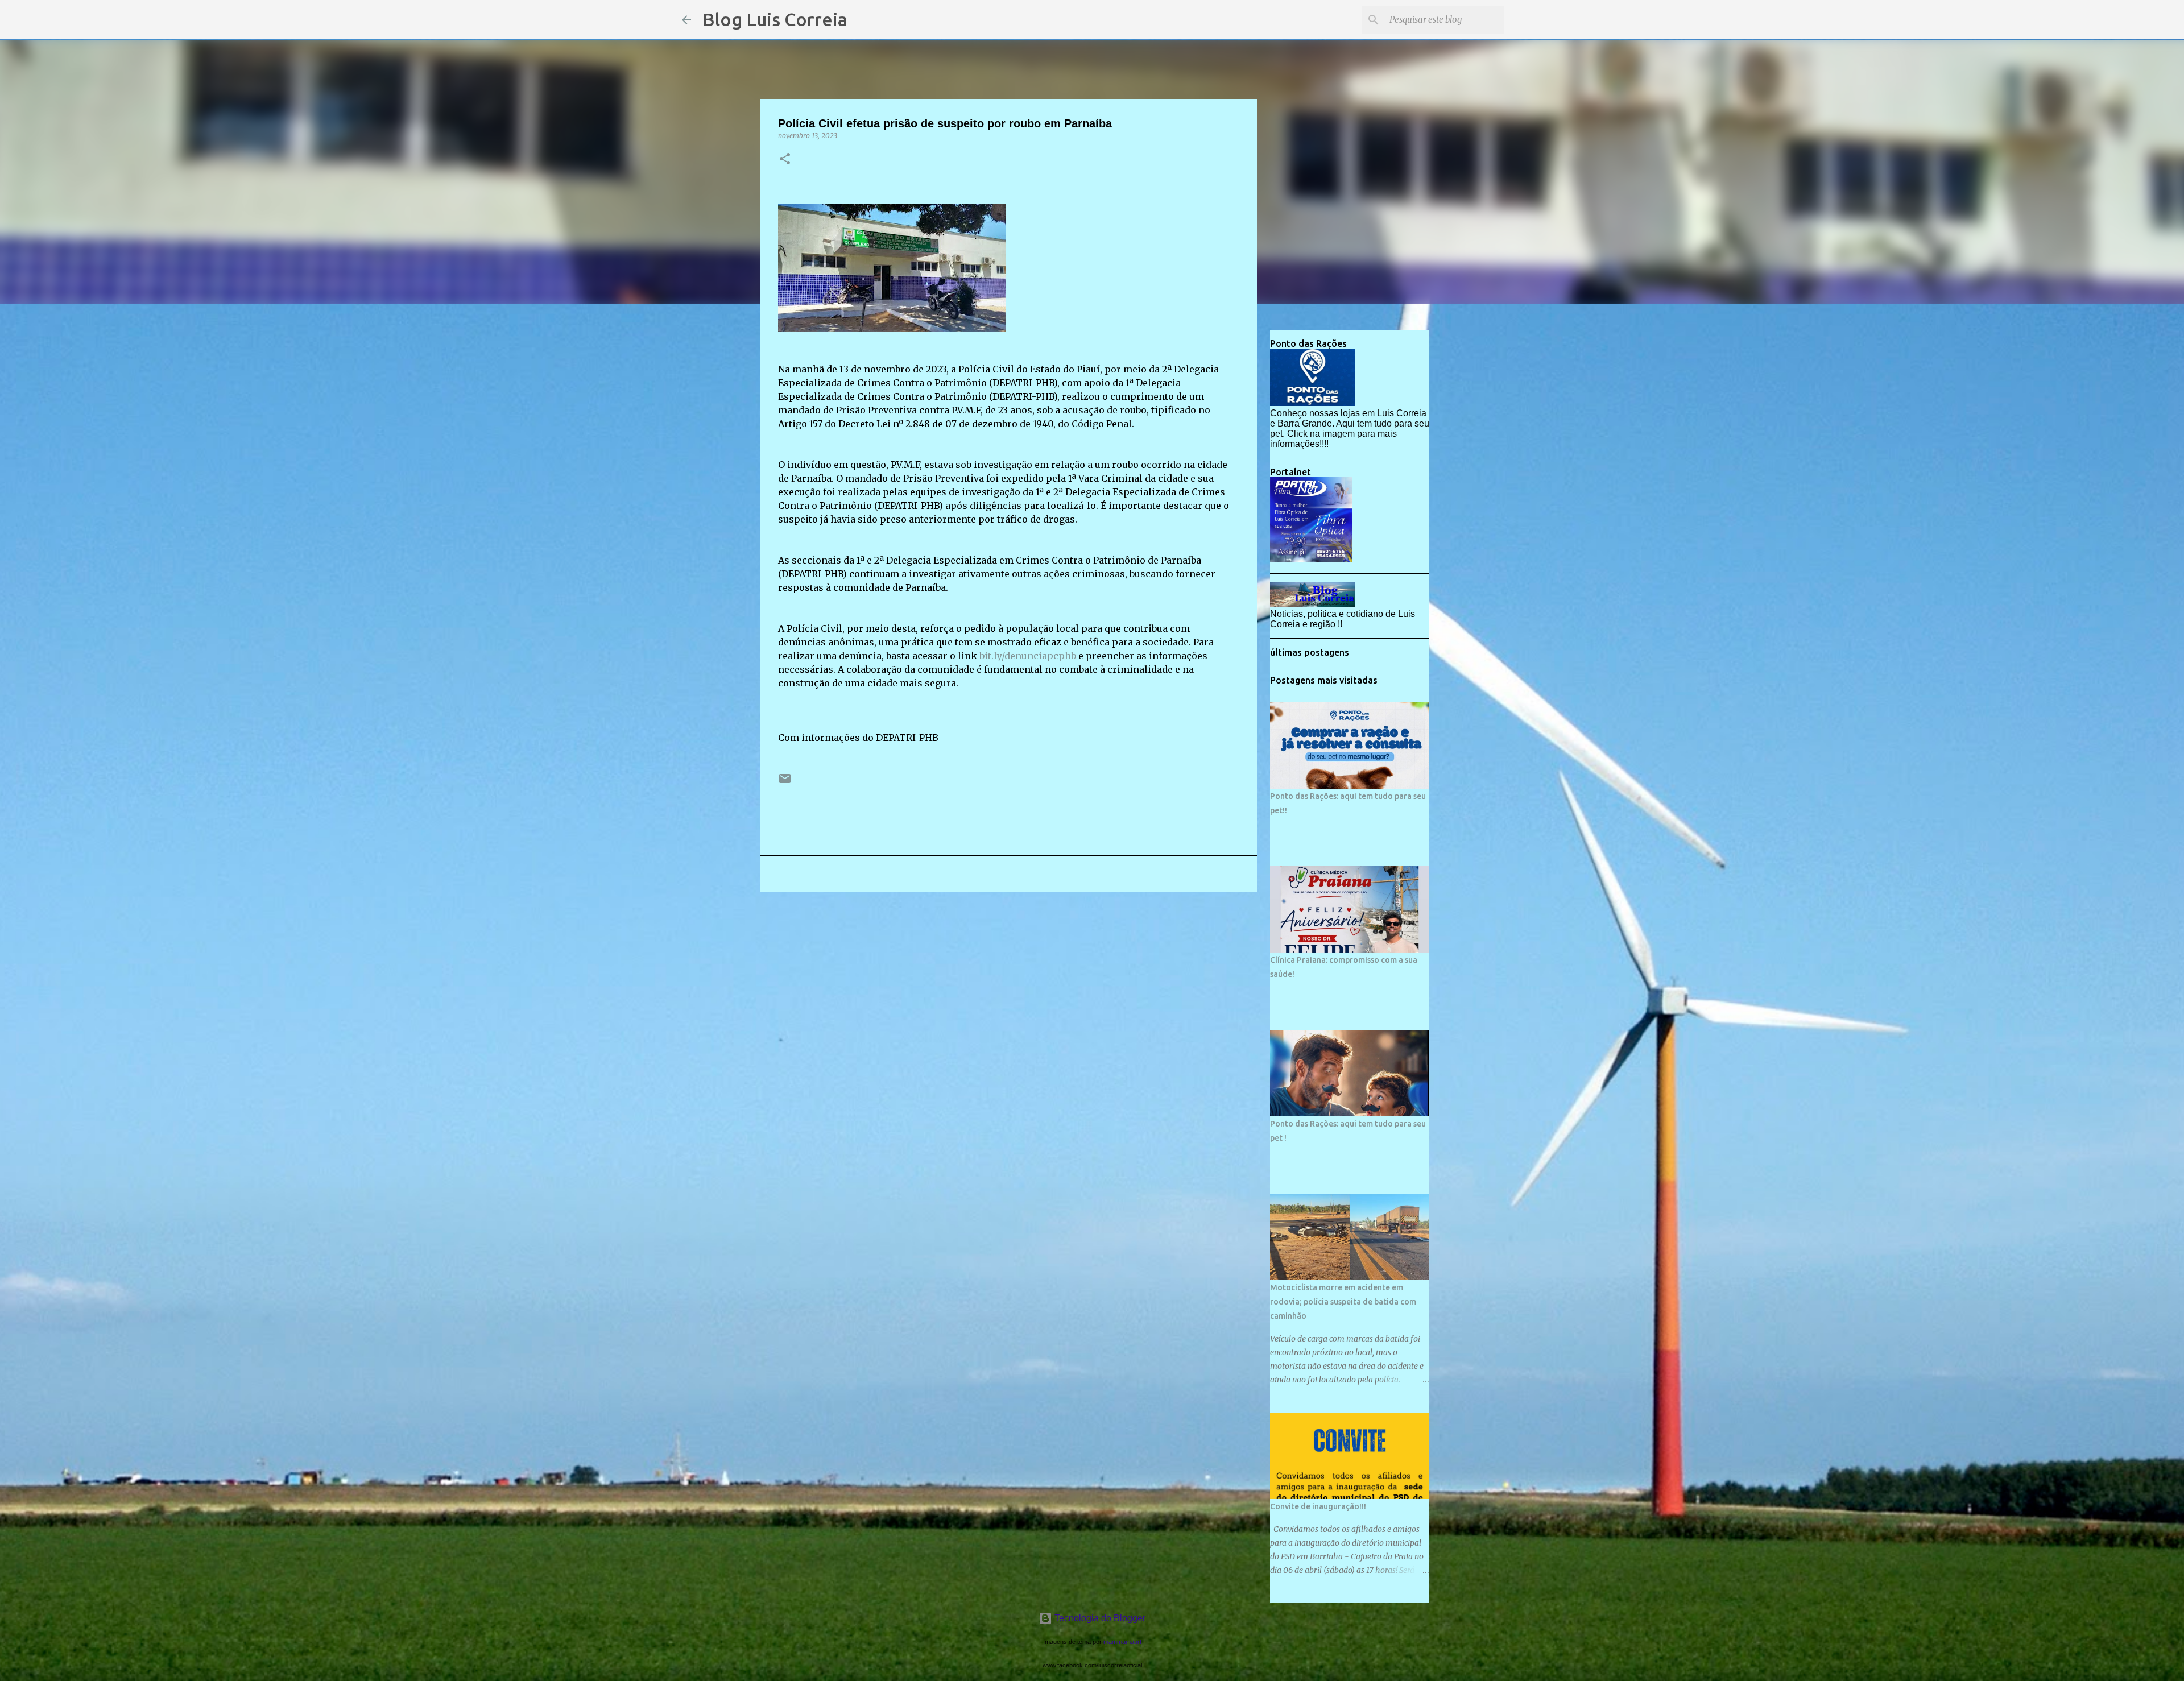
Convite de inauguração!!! (1318, 1506)
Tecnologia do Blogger (1099, 1618)
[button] (785, 160)
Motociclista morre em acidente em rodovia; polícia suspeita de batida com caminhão (1343, 1302)
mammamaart (1122, 1642)
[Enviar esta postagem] (785, 783)
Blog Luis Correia (775, 19)
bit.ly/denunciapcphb (1028, 656)
